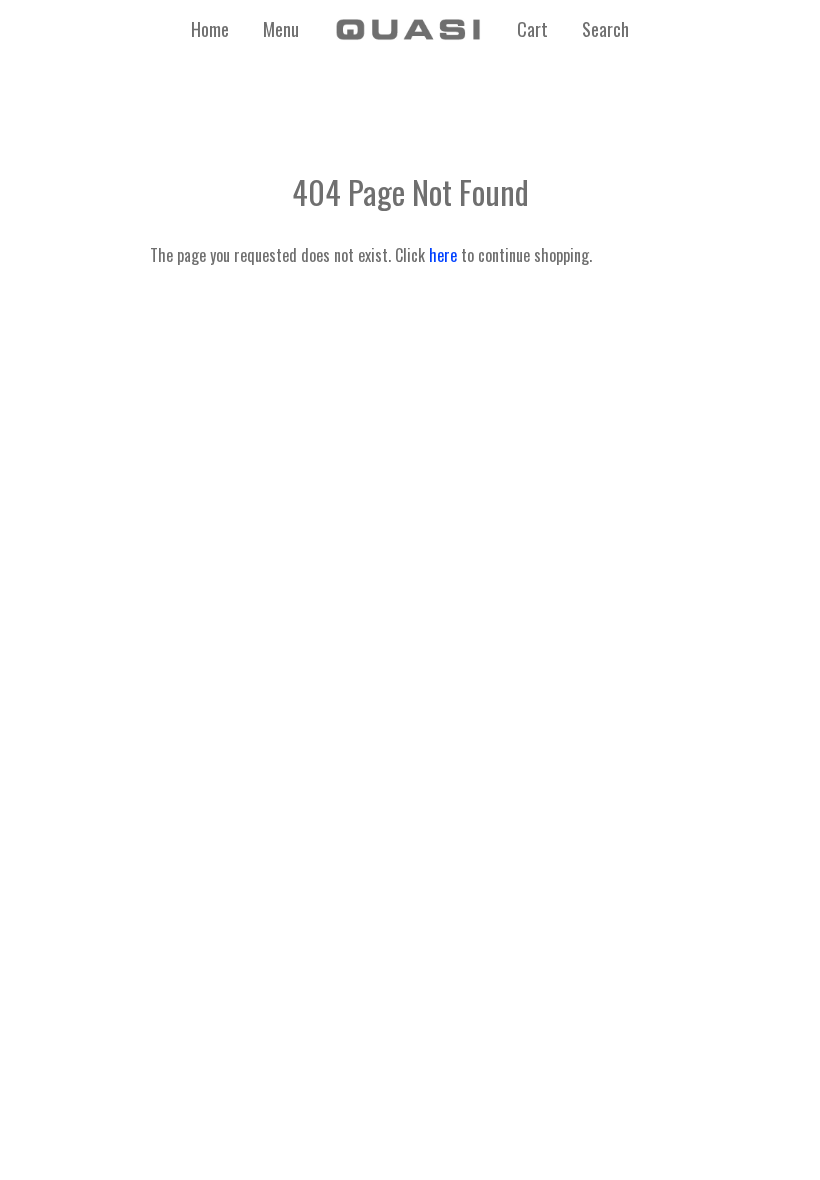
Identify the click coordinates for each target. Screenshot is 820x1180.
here (443, 255)
